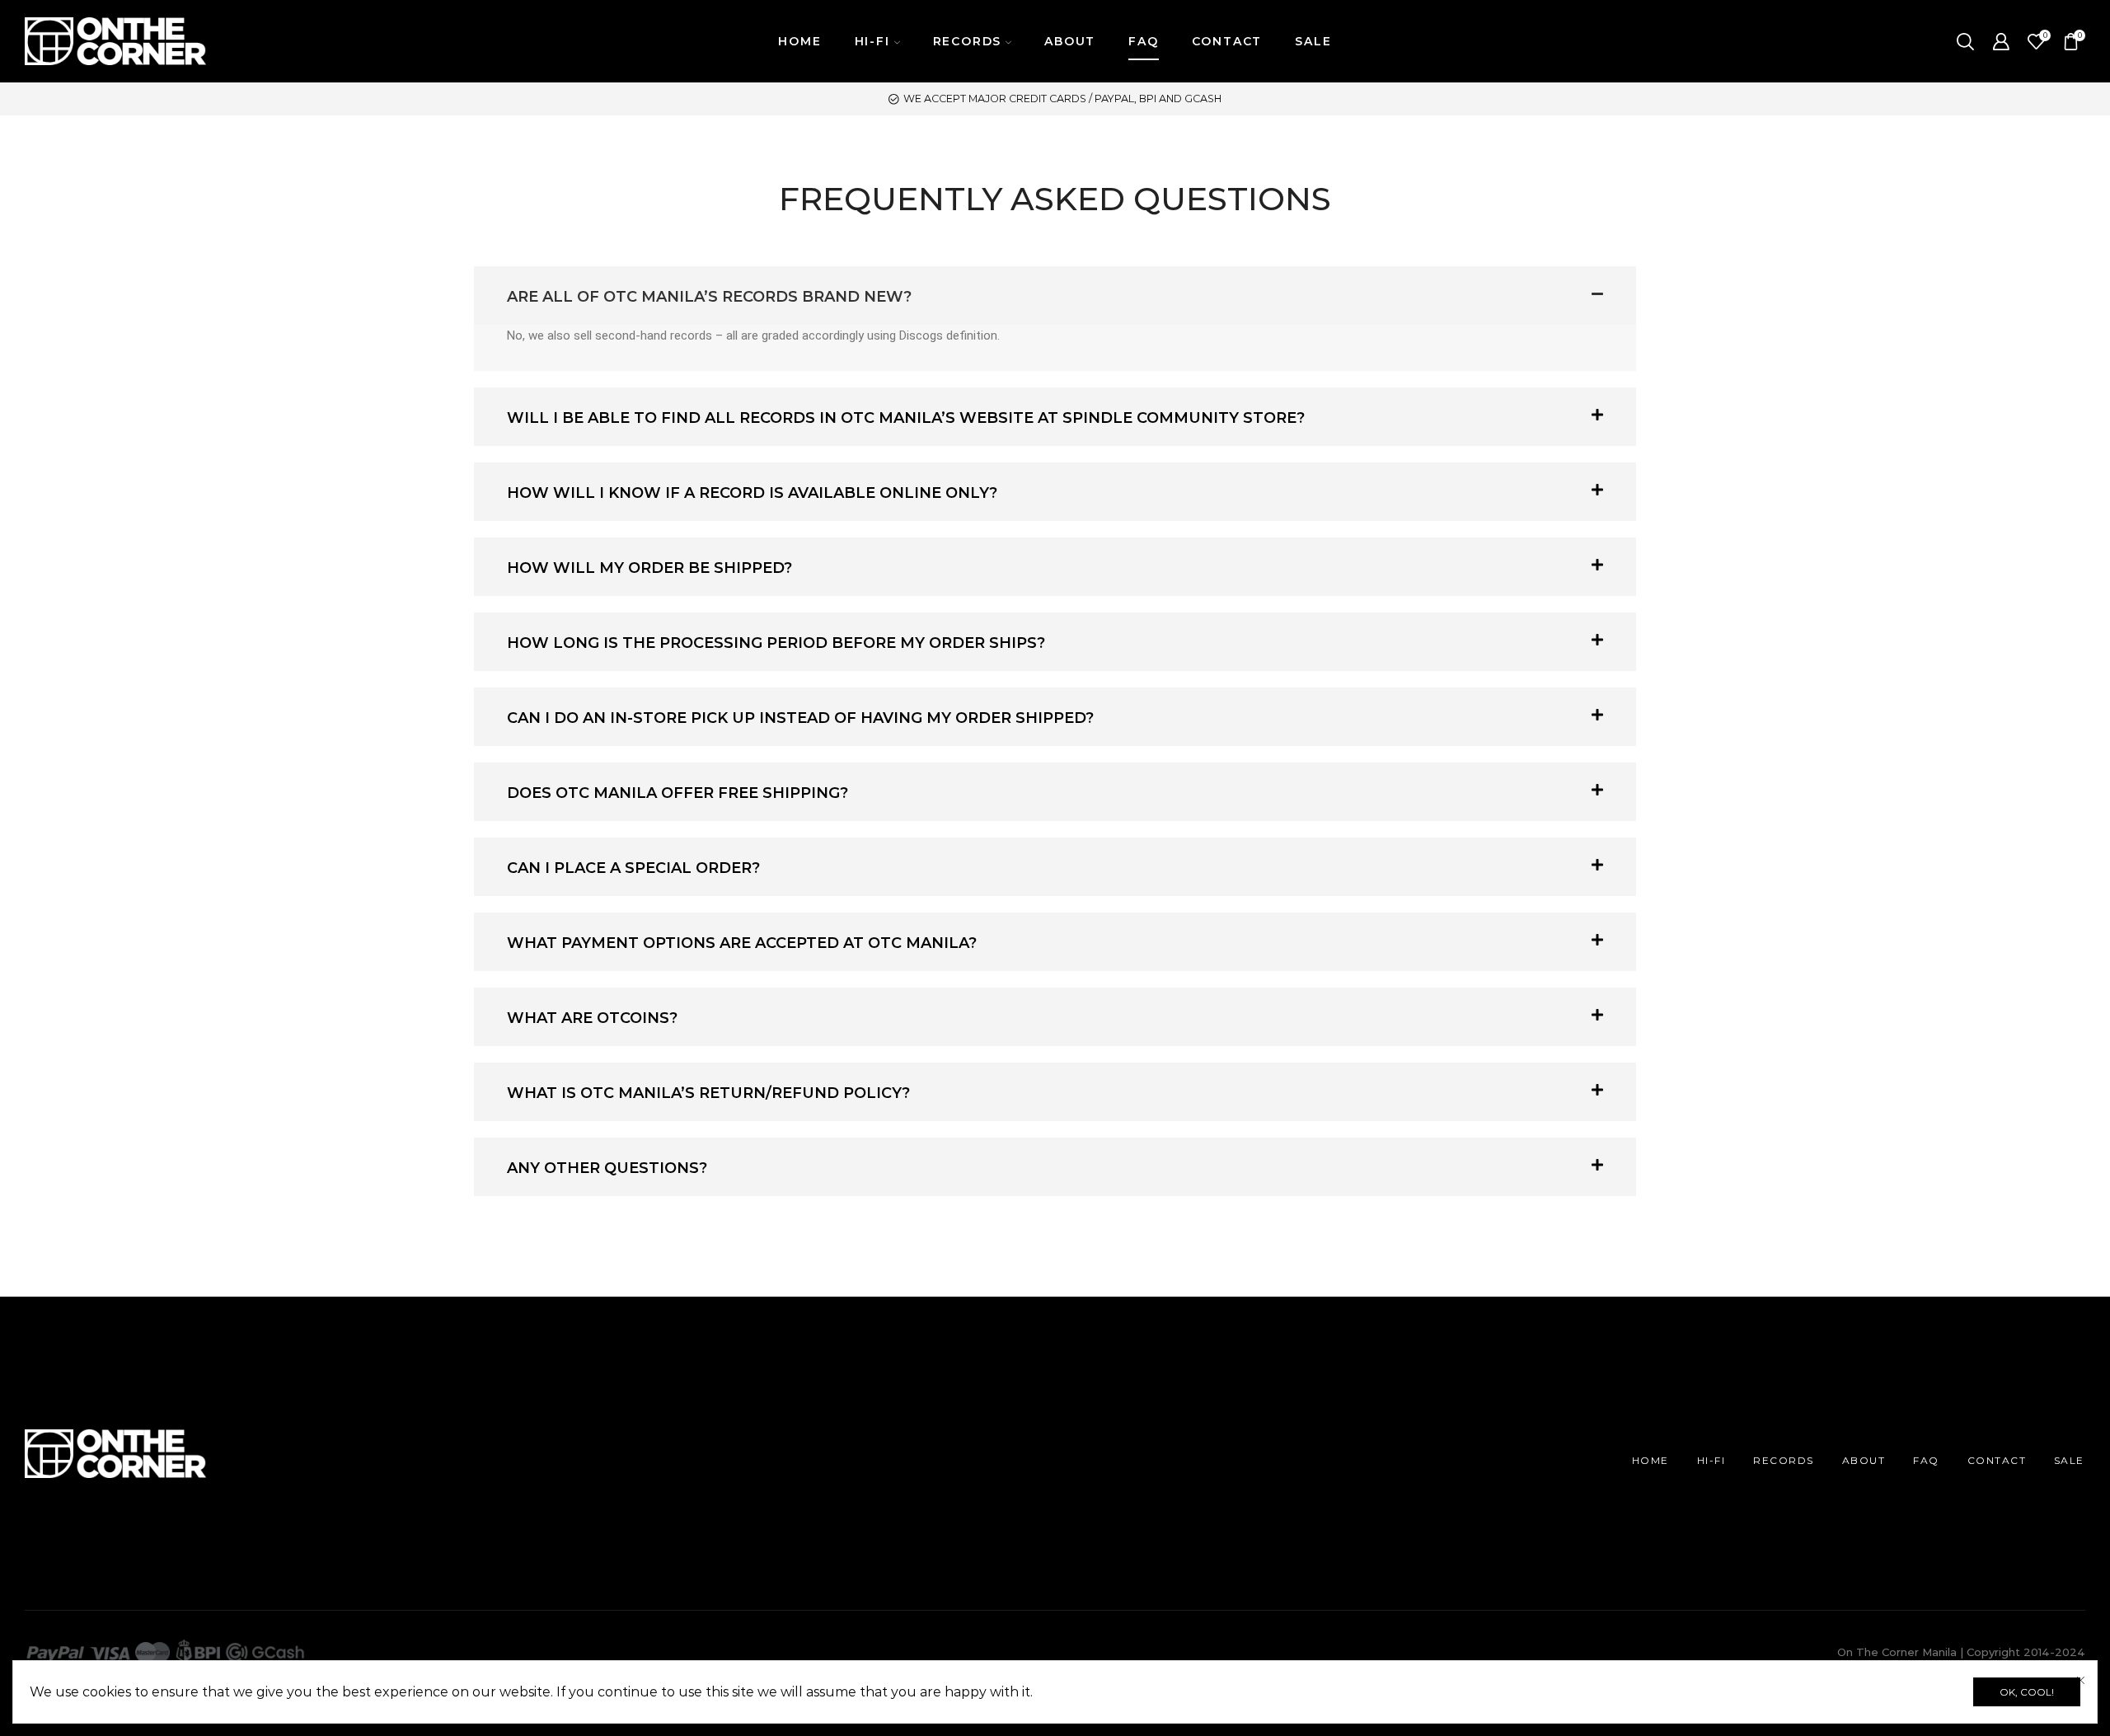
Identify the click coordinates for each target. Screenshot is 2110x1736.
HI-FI (1711, 1460)
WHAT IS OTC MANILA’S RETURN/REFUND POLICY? (708, 1093)
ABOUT (1070, 41)
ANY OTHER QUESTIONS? (607, 1168)
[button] (1055, 296)
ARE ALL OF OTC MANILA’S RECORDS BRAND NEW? (709, 297)
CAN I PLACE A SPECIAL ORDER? (633, 868)
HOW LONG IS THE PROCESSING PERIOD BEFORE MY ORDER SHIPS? (776, 643)
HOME (799, 41)
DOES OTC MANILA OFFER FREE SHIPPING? (678, 793)
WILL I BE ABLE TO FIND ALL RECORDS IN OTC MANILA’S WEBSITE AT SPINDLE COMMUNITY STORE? (906, 418)
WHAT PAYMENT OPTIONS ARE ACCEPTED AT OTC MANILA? (742, 943)
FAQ (1143, 41)
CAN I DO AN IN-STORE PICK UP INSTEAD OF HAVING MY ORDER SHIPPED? (800, 718)
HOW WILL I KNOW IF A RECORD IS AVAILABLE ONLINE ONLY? (752, 493)
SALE (1313, 41)
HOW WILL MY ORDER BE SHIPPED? (649, 568)
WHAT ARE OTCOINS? (592, 1018)
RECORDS (1784, 1460)
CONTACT (1227, 41)
